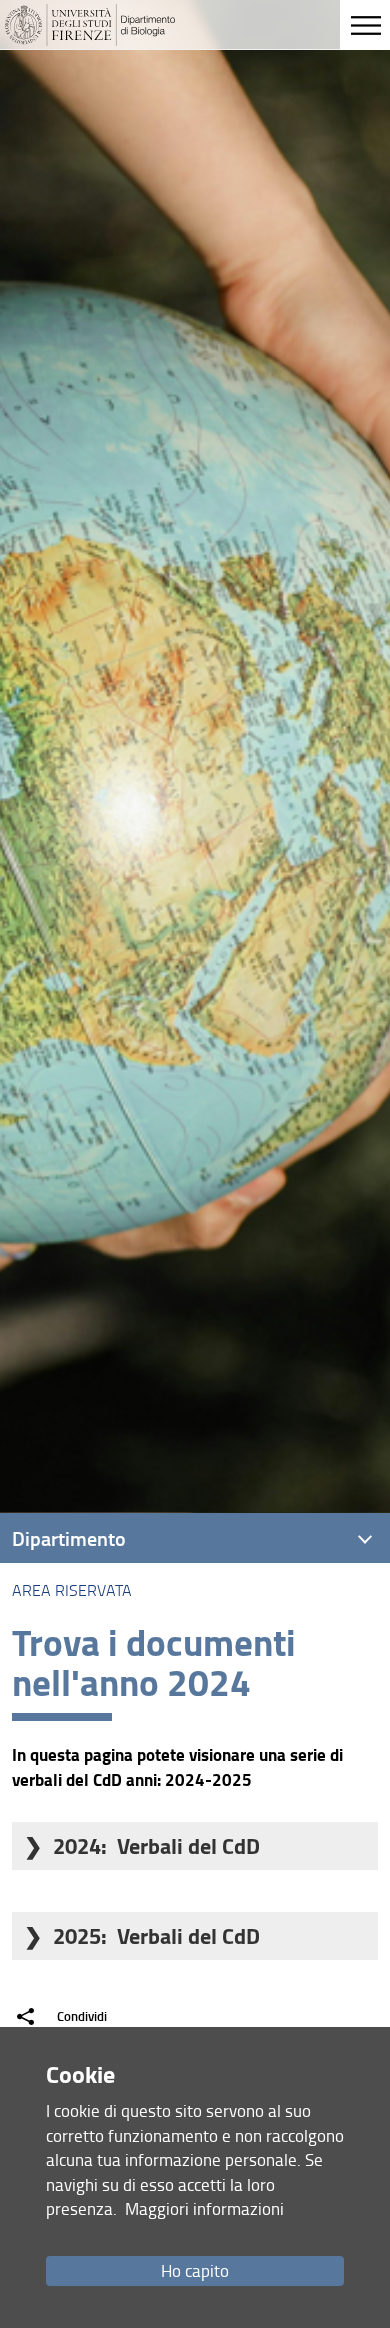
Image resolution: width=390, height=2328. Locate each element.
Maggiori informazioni (204, 2208)
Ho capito (195, 2270)
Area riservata (72, 1590)
